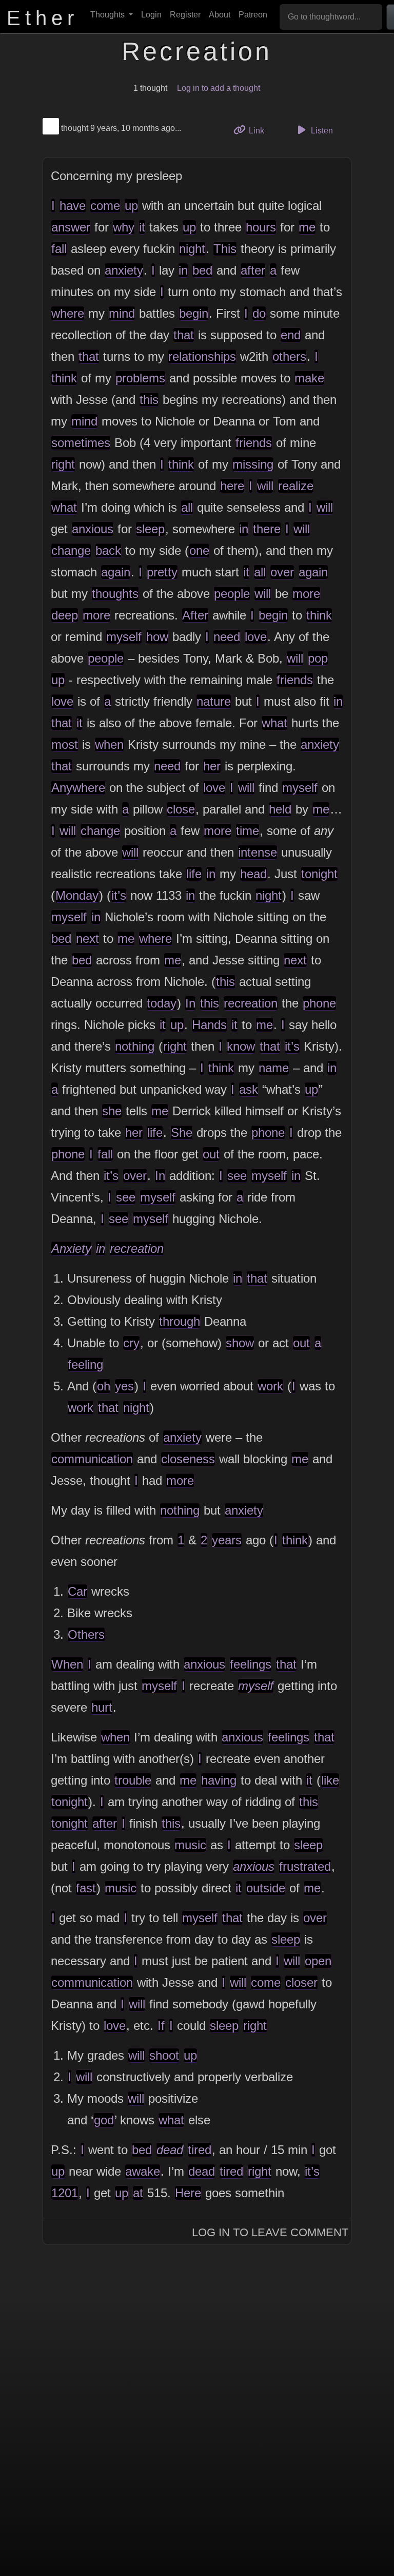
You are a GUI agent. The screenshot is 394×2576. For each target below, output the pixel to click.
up (131, 206)
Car (77, 1591)
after (253, 270)
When (67, 1664)
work (270, 1386)
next (87, 938)
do (259, 313)
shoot (164, 2055)
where (68, 313)
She (182, 1132)
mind (122, 313)
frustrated (305, 1866)
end (291, 335)
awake (143, 2171)
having (219, 1780)
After (195, 615)
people (232, 594)
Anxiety (71, 1248)
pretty (162, 572)
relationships (202, 356)
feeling (85, 1364)
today (162, 1003)
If (161, 2026)
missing (253, 464)
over (282, 572)
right (63, 464)
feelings (251, 1664)
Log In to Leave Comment (270, 2232)
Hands (209, 1025)
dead (170, 2150)
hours (261, 227)
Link (260, 130)
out (211, 1154)
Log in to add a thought (219, 88)
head (253, 874)
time (248, 831)
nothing (135, 1046)
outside (266, 1888)
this (149, 400)
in (183, 270)
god (104, 2120)
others (289, 356)
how (157, 637)
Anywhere (78, 788)
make (309, 378)
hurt (102, 1707)
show (240, 1343)
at (138, 2193)
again (116, 572)
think (64, 378)
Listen (321, 131)
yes (124, 1386)
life (194, 874)
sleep (150, 529)
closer (301, 1982)
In (190, 1003)
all (187, 507)
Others (86, 1634)
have (73, 206)
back (108, 550)
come (105, 206)
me (307, 227)
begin (194, 313)
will (265, 486)
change (71, 550)
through (180, 1321)
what (64, 507)
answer (71, 227)
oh (104, 1386)
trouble (133, 1780)
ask (249, 1089)
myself (124, 637)
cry (131, 1343)
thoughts (115, 594)
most (65, 744)
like (330, 1780)
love (256, 637)
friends (254, 443)
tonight (319, 874)
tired (200, 2150)
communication (92, 1459)
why (124, 227)
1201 (65, 2193)
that (184, 335)
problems (140, 378)
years (227, 1540)
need (227, 637)
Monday (77, 895)
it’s (119, 895)
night (192, 249)
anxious (93, 529)
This (225, 249)
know (241, 1046)
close (181, 809)
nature (214, 701)
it (142, 227)
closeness (188, 1459)
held (280, 809)
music (190, 1845)
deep (65, 615)
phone (319, 1003)
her (212, 766)
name (274, 1068)
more (306, 594)
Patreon (253, 15)
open (318, 1961)
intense (258, 852)
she (112, 1111)
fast (86, 1888)
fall (59, 249)
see (237, 1176)
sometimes (81, 443)
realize (296, 486)
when (109, 744)
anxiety (124, 270)
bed (202, 270)
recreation (251, 1003)
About (220, 15)
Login (151, 15)
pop (318, 658)
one (199, 550)
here (232, 486)
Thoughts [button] (109, 15)
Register (185, 15)
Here (188, 2193)
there (267, 529)
